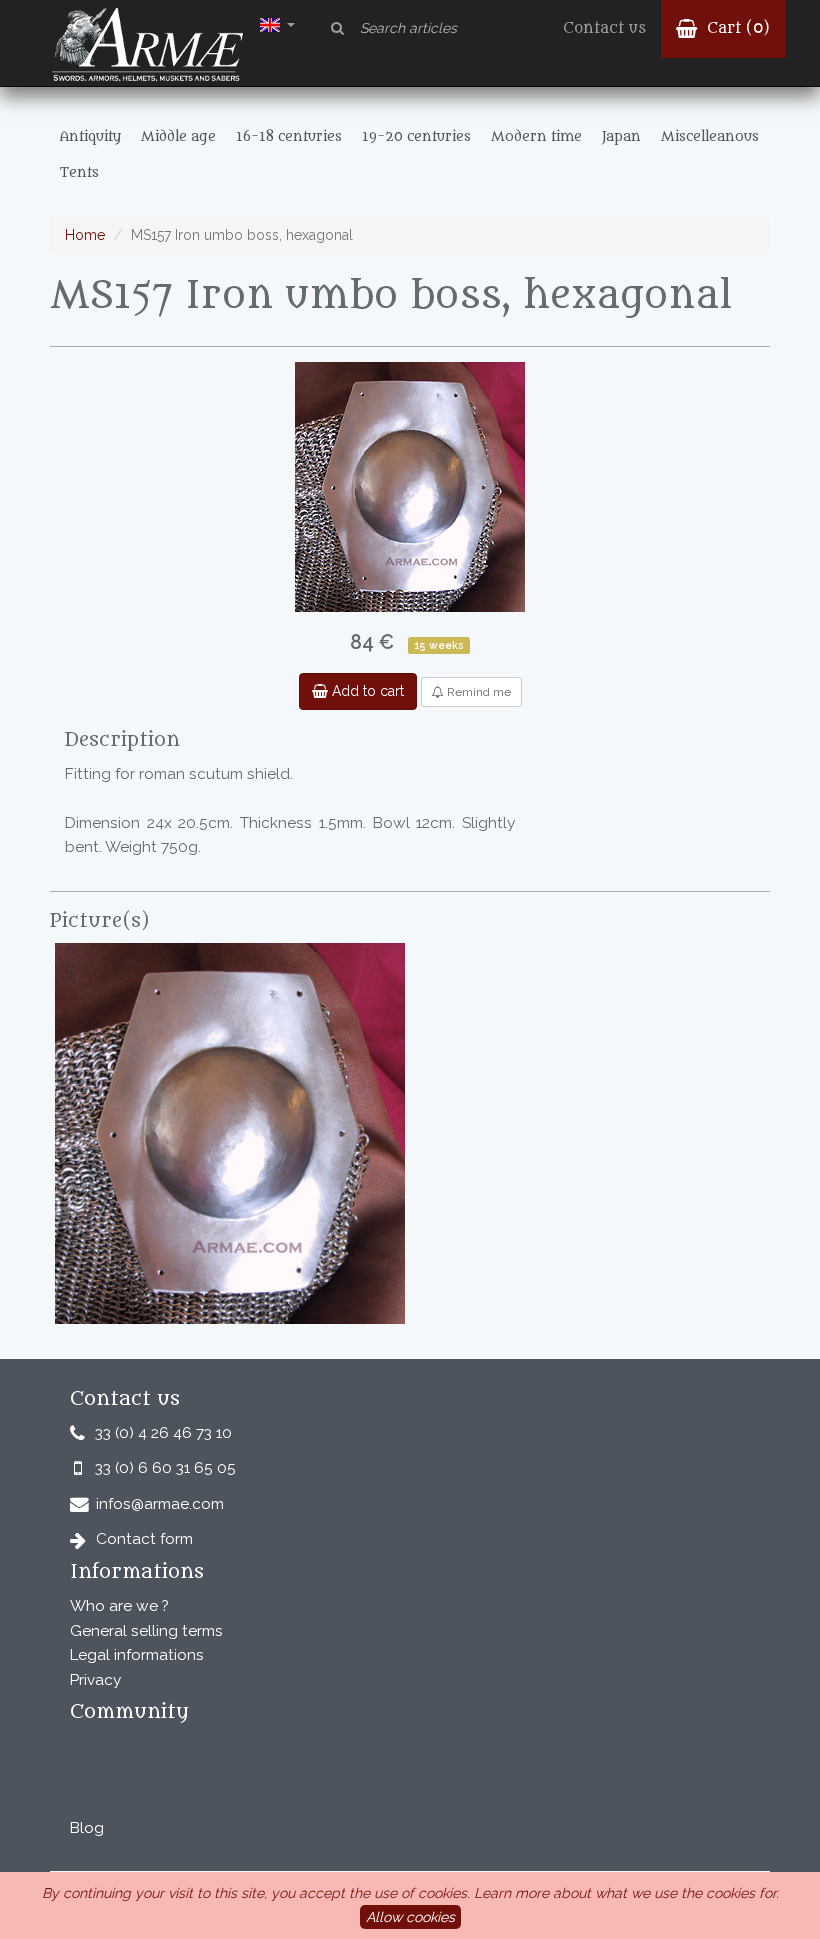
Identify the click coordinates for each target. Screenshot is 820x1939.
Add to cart (366, 691)
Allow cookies (410, 1917)
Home (85, 235)
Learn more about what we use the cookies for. (626, 1893)
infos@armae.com (160, 1504)
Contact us (604, 28)
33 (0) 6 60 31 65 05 (165, 1468)
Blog (87, 1828)
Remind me (477, 692)
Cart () (736, 28)
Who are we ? (119, 1606)
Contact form (144, 1539)
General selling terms (146, 1631)
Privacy (95, 1680)
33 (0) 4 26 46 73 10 (163, 1433)
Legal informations (137, 1655)
